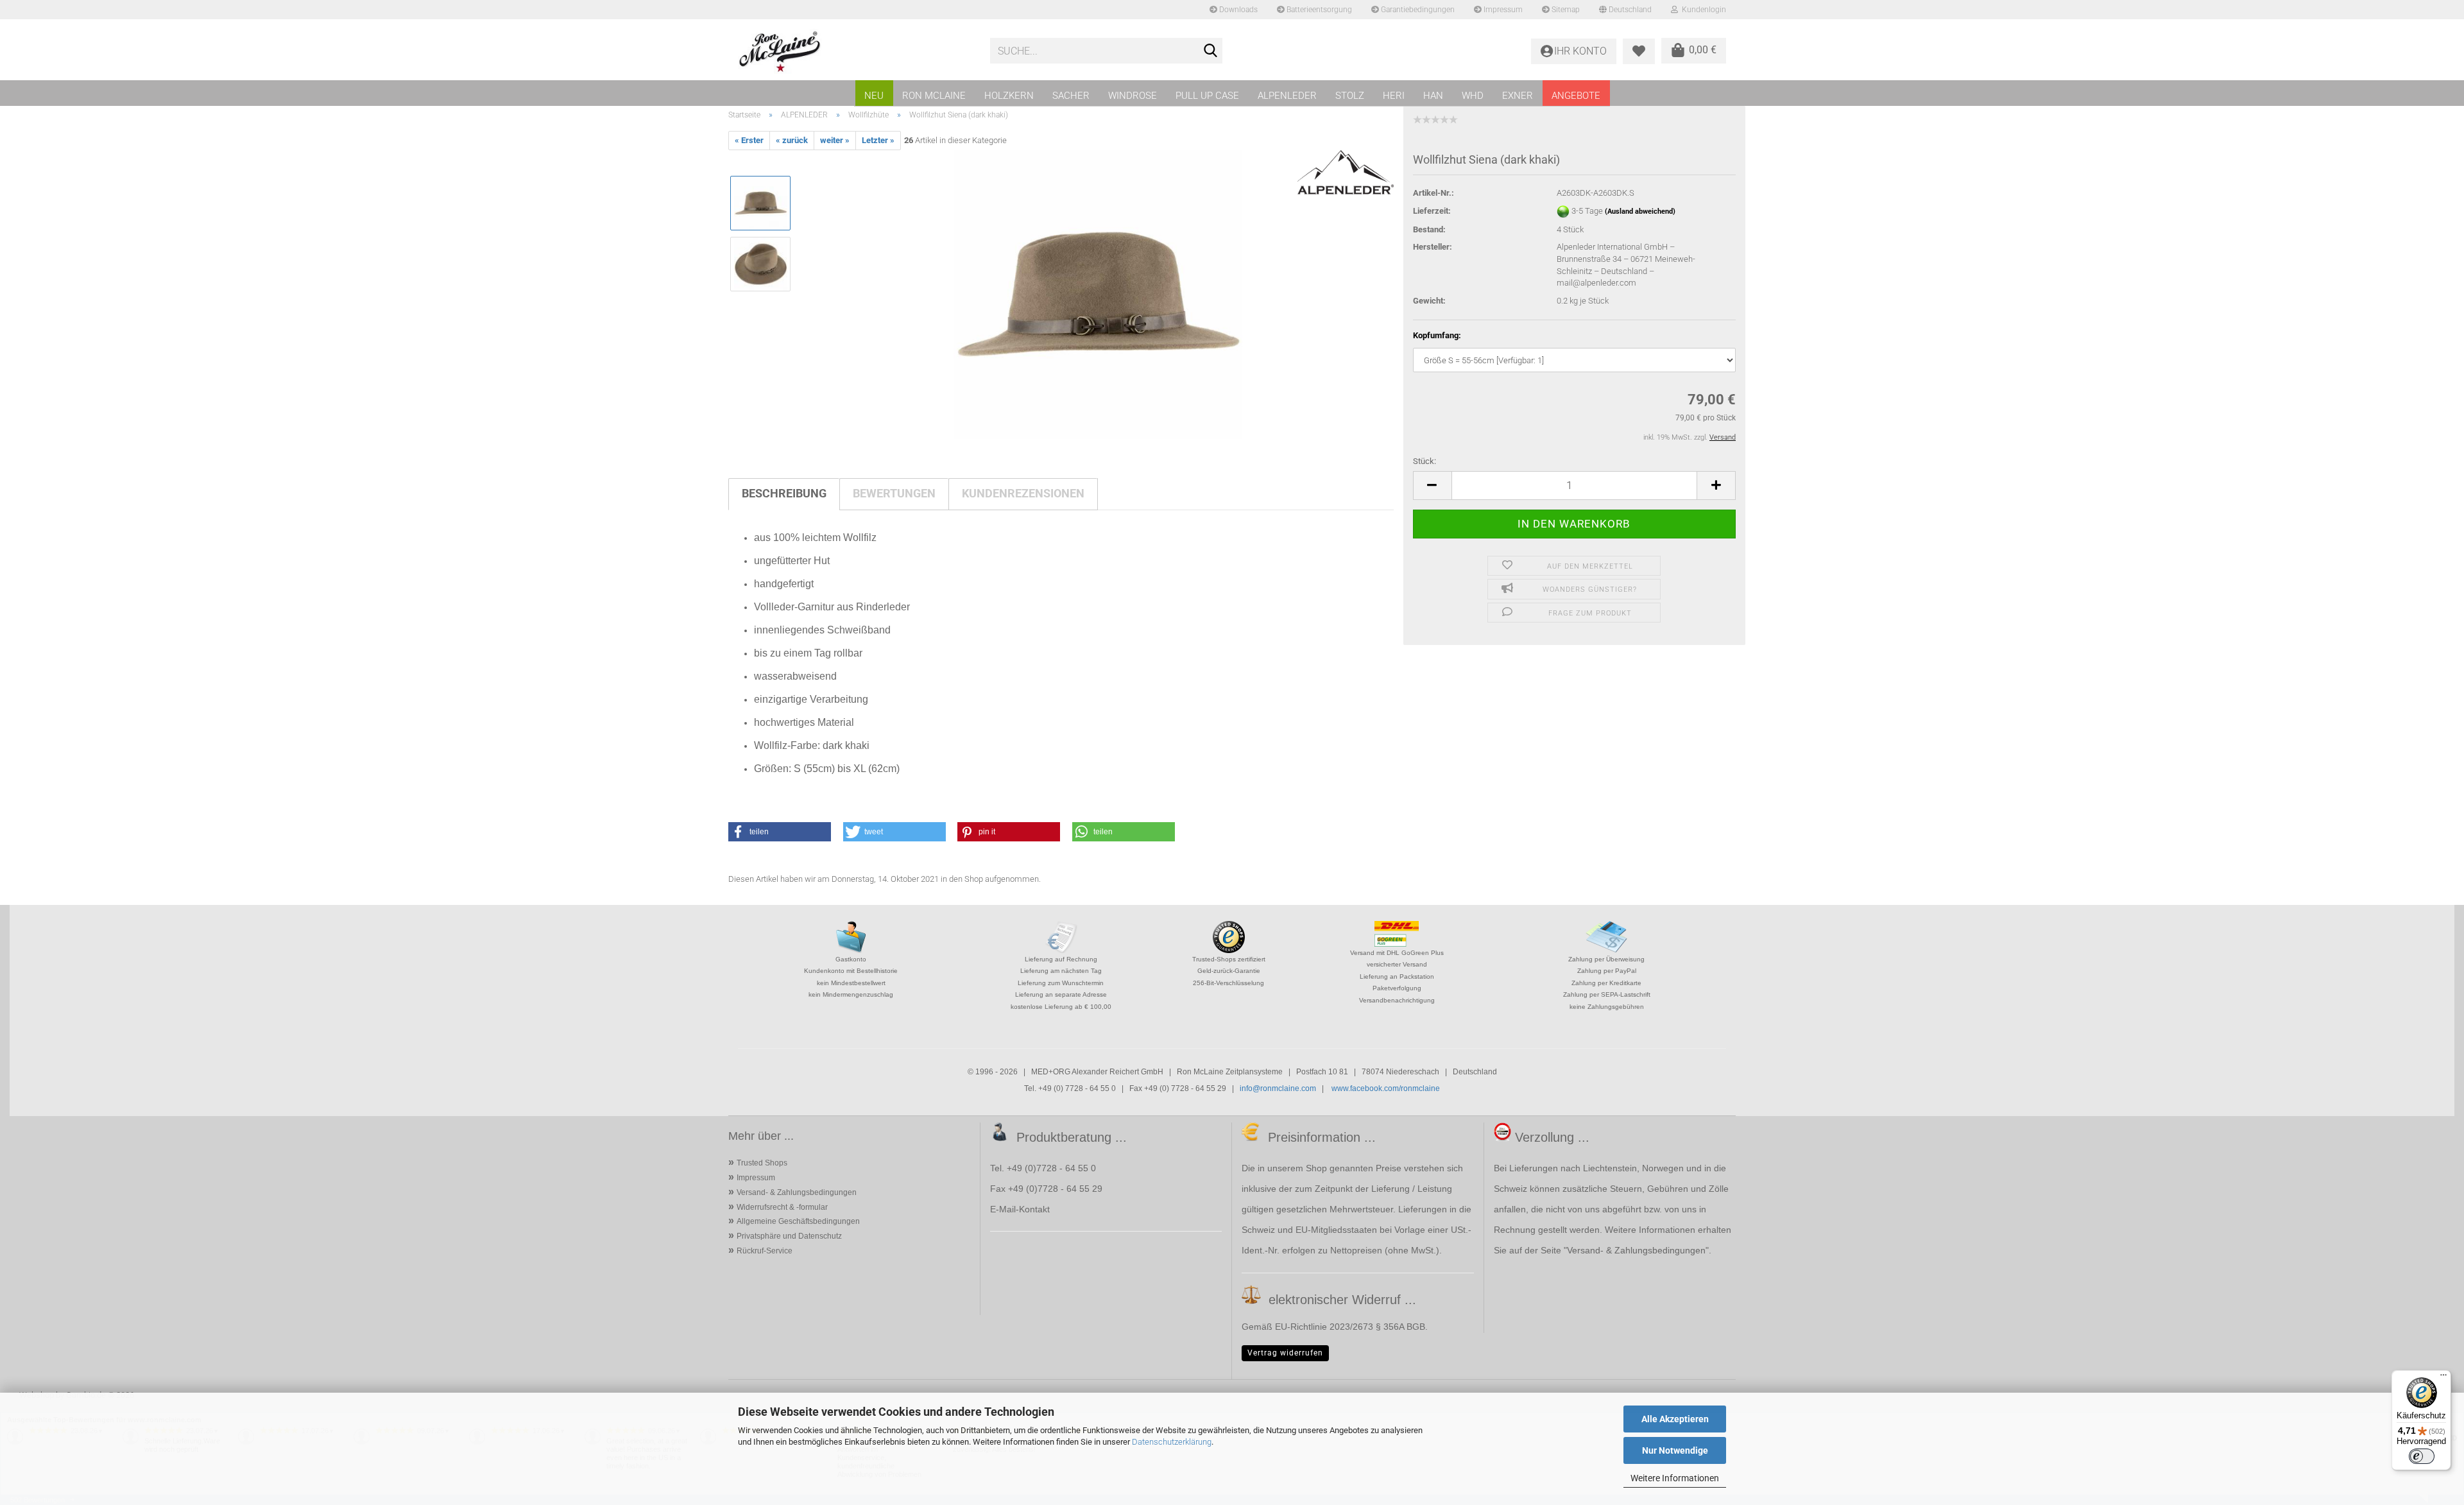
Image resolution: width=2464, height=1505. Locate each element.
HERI (1394, 96)
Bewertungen (894, 493)
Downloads (1237, 10)
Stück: (1425, 461)
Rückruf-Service (765, 1251)
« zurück (792, 140)
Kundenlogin (1702, 10)
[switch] (2422, 1456)
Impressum (1502, 10)
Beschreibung (784, 493)
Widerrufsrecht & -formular (782, 1207)
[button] (1432, 486)
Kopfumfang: (1437, 335)
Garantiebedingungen (1417, 10)
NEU (874, 96)
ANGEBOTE (1576, 96)
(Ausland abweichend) (1640, 211)
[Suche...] (1210, 51)
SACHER (1071, 96)
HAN (1433, 96)
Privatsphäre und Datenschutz (789, 1236)
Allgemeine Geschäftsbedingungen (798, 1221)
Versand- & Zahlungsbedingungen (797, 1192)
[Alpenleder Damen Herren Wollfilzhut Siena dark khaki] (1098, 294)
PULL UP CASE (1207, 96)
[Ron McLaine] (854, 51)
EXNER (1518, 96)
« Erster (749, 140)
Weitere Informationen (1675, 1478)
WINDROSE (1133, 96)
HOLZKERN (1009, 96)
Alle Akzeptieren (1675, 1419)
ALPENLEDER (1287, 96)
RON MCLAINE (934, 96)
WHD (1473, 96)
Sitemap (1565, 10)
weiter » (835, 140)
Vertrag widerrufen (1285, 1353)
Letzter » (878, 140)
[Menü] (2443, 1378)
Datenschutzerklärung (1172, 1442)
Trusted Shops (762, 1163)
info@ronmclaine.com (1278, 1088)
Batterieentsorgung (1318, 10)
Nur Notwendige (1675, 1450)
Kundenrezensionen (1023, 493)
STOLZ (1350, 96)
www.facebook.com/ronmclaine (1386, 1088)
